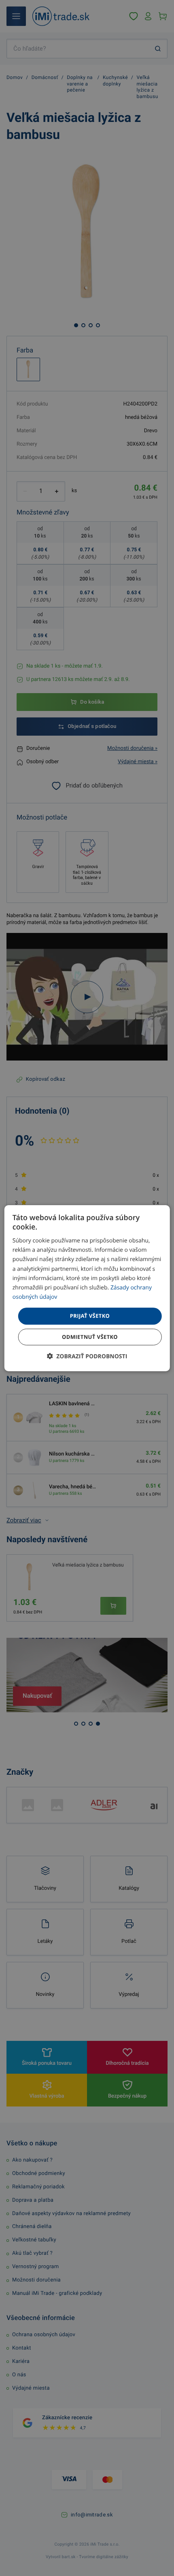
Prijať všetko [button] (90, 1316)
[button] (87, 1356)
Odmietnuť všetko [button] (90, 1337)
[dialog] (87, 1288)
